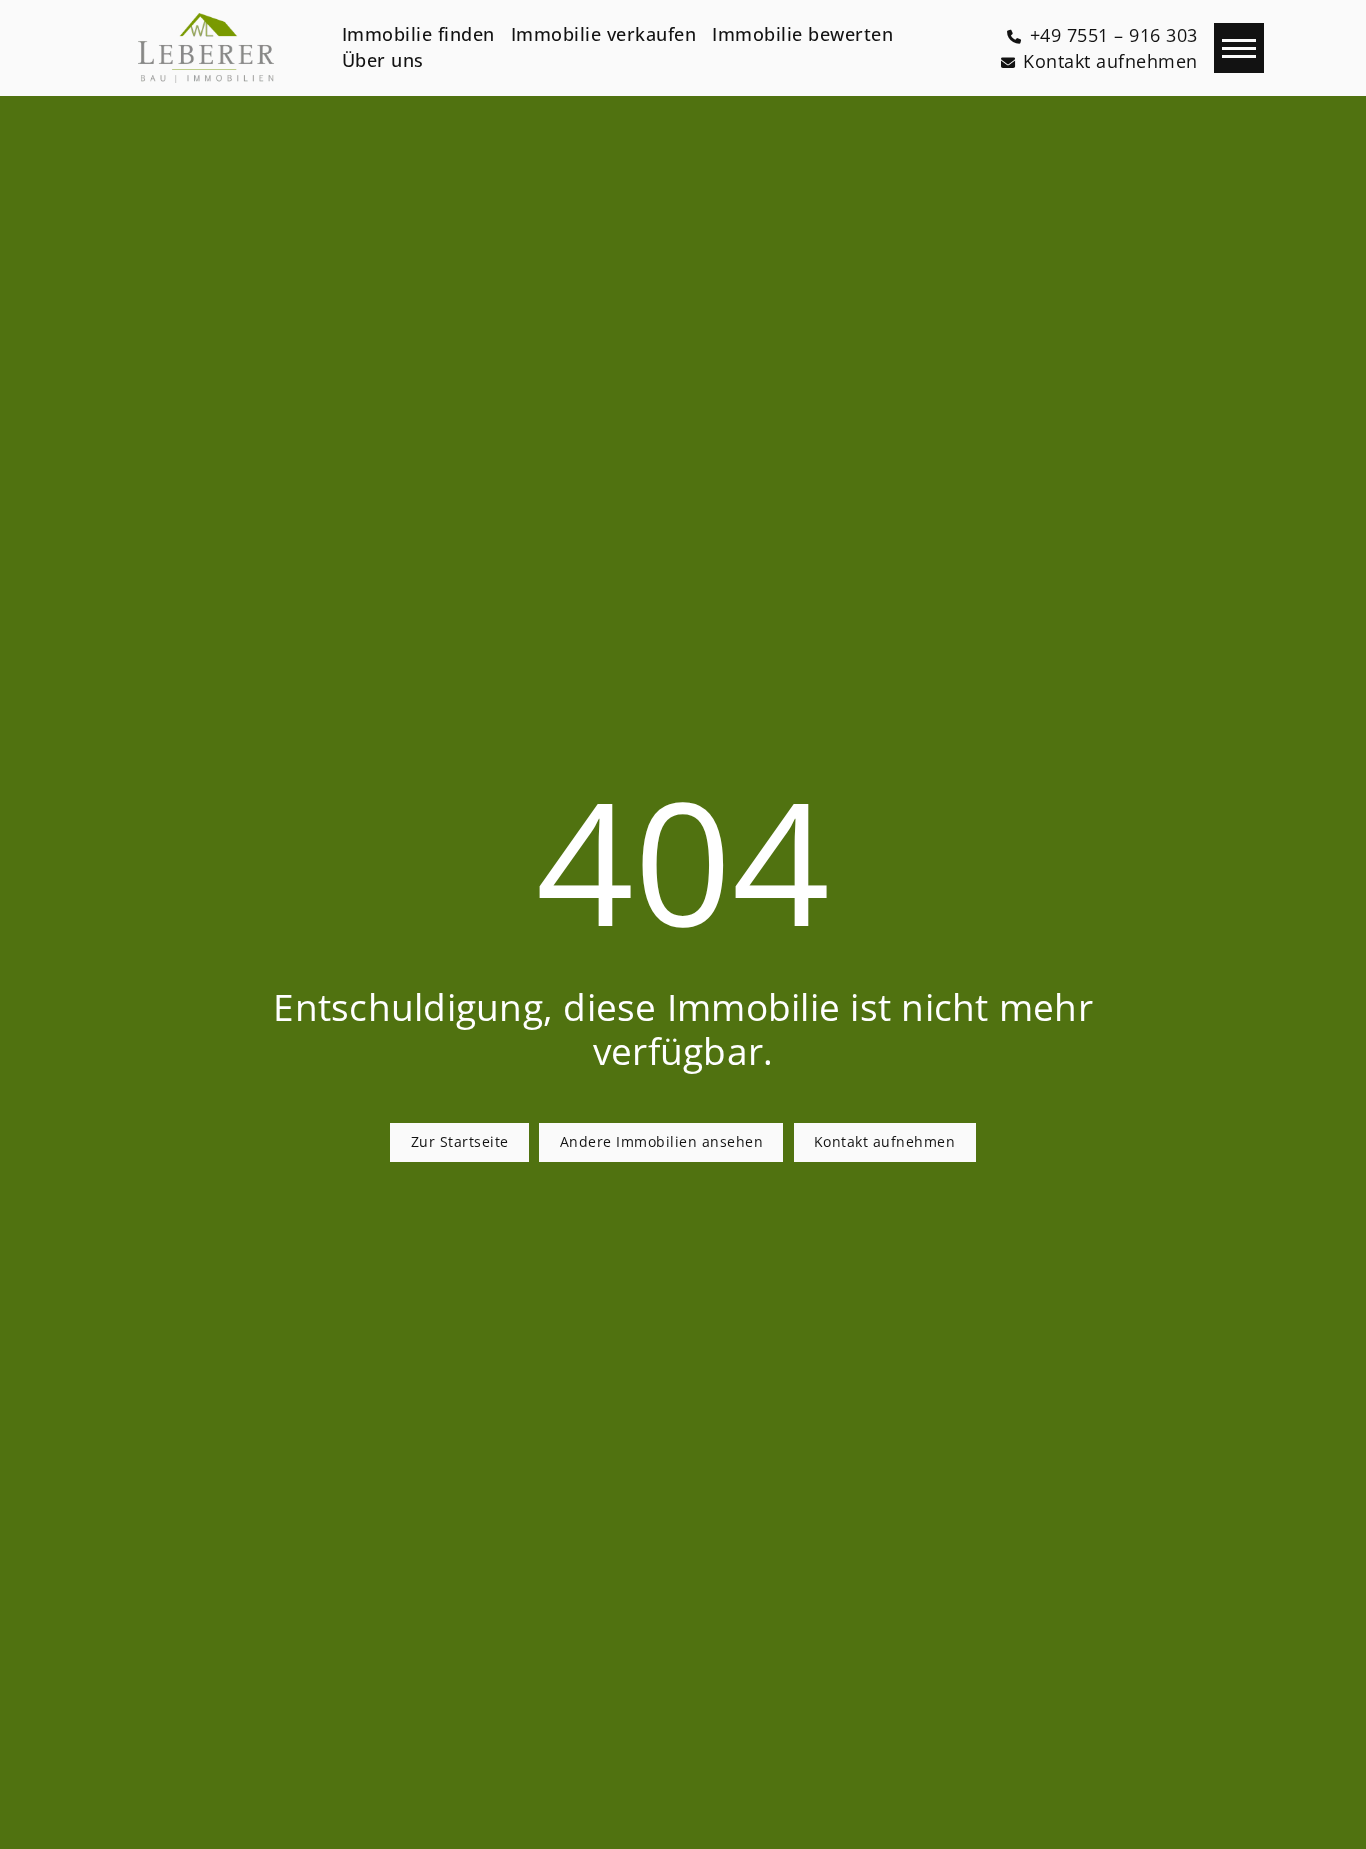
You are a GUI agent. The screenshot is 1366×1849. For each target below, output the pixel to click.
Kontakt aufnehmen (885, 1141)
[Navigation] (1239, 48)
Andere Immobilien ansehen (662, 1141)
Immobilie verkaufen (604, 34)
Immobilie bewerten (802, 34)
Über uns (383, 60)
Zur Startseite (460, 1141)
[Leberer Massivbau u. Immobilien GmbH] (205, 48)
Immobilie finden (418, 34)
